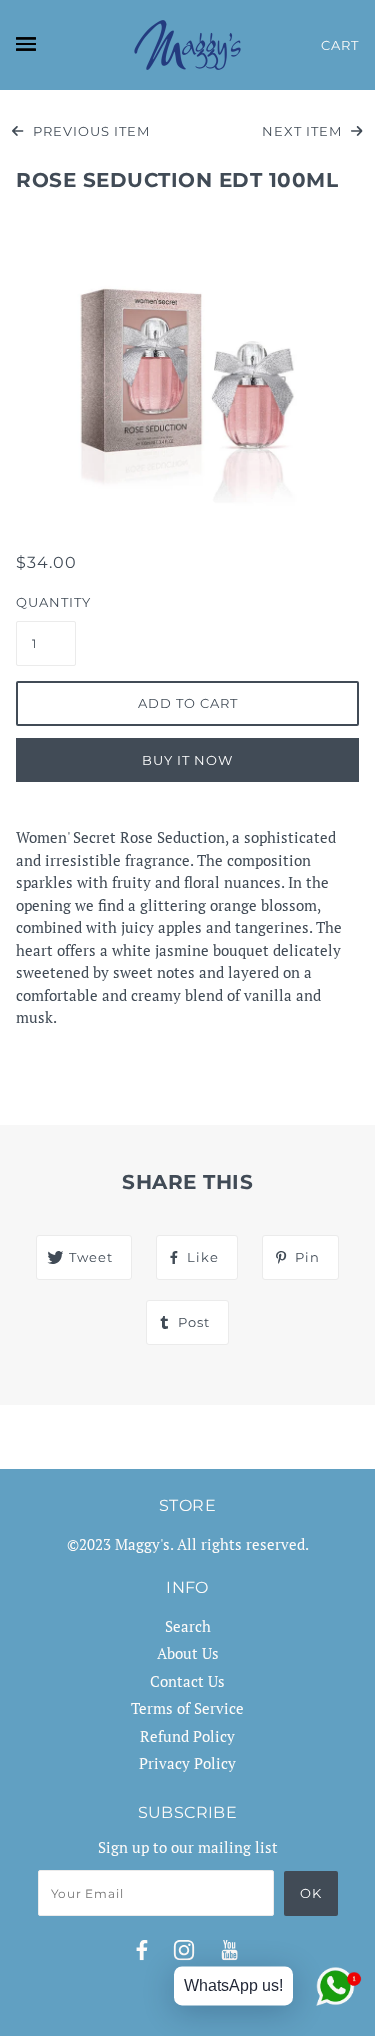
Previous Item (89, 131)
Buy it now (187, 760)
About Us (188, 1653)
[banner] (187, 45)
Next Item (304, 131)
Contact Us (187, 1681)
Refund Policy (187, 1736)
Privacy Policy (187, 1763)
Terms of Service (187, 1708)
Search (188, 1626)
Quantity (46, 602)
